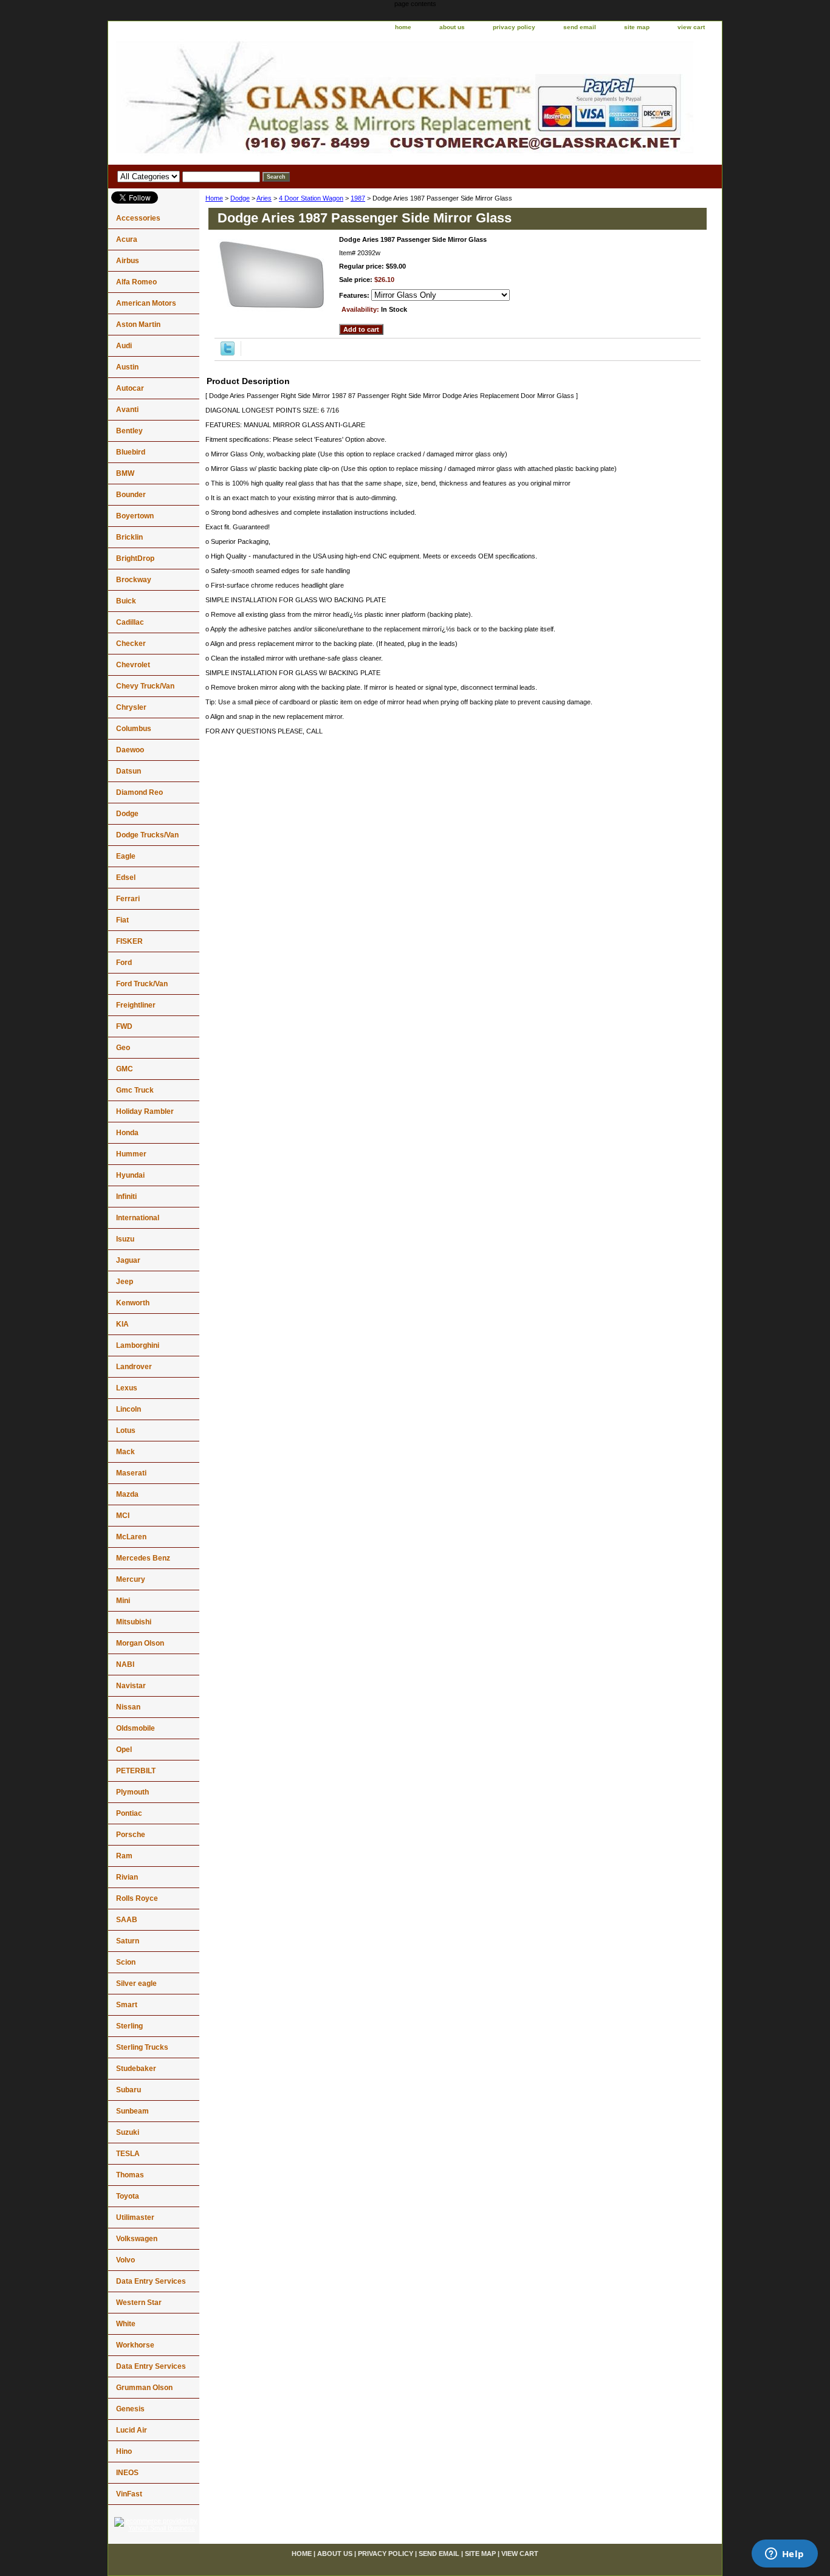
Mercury (131, 1579)
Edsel (126, 878)
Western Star (139, 2303)
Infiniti (126, 1197)
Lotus (126, 1431)
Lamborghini (138, 1345)
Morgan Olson (140, 1643)
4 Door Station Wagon (311, 198)
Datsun (129, 771)
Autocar (130, 388)
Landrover (134, 1367)
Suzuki (128, 2132)
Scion (126, 1962)
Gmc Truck (135, 1090)
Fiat (122, 920)
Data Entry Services (151, 2281)
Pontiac (129, 1813)
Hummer (131, 1154)
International (138, 1218)
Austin (127, 367)
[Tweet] (228, 353)
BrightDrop (135, 558)
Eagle (126, 856)
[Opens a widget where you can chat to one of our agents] (784, 2555)
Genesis (130, 2409)
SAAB (127, 1920)
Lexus (127, 1388)
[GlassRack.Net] (260, 100)
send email (580, 27)
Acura (127, 239)
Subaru (129, 2090)
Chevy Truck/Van (145, 686)
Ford (124, 963)
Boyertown (135, 516)
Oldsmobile (135, 1728)
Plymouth (132, 1792)
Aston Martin (138, 325)
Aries (264, 198)
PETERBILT (136, 1771)
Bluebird (131, 452)
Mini (123, 1601)
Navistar (131, 1686)
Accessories (138, 218)
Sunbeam (132, 2111)
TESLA (128, 2154)
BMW (125, 473)
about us (452, 27)
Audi (124, 346)
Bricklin (129, 537)
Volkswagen (137, 2239)
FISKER (129, 941)
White (126, 2324)
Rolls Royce (137, 1898)
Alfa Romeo (136, 282)
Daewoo (130, 750)
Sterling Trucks (142, 2047)
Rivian (127, 1877)
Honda (127, 1133)
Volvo (125, 2260)
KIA (122, 1324)
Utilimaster (135, 2217)
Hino (124, 2451)
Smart (127, 2005)
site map (637, 27)
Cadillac (130, 622)
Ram (124, 1856)
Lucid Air (132, 2430)
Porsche (131, 1835)
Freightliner (136, 1005)
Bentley (129, 431)
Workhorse (135, 2345)
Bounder (131, 495)
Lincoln (129, 1409)
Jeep (125, 1282)
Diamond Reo (139, 792)
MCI (123, 1516)
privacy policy (514, 27)
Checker (131, 644)
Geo (123, 1048)
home (403, 27)
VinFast (129, 2494)
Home (214, 198)
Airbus (128, 261)
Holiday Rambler (145, 1111)
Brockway (134, 580)
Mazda (127, 1494)
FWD (124, 1026)
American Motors (146, 303)
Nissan (128, 1707)
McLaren (131, 1537)
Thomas (130, 2175)
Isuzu (125, 1239)
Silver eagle (136, 1984)
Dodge (240, 198)
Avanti (127, 410)
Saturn (128, 1941)
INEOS (127, 2473)
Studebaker (136, 2069)
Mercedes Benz (143, 1558)
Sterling (129, 2026)
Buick (126, 601)
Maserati (131, 1473)
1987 (358, 198)
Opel (124, 1750)
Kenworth (133, 1303)
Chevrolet (133, 665)
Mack (125, 1452)
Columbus (134, 729)
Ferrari (128, 899)
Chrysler (131, 707)
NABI (125, 1664)
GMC (125, 1069)
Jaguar (128, 1260)
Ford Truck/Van (142, 984)
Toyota (128, 2196)
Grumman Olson (144, 2388)
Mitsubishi (134, 1622)
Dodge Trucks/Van (147, 835)
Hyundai (130, 1175)
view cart (691, 27)
